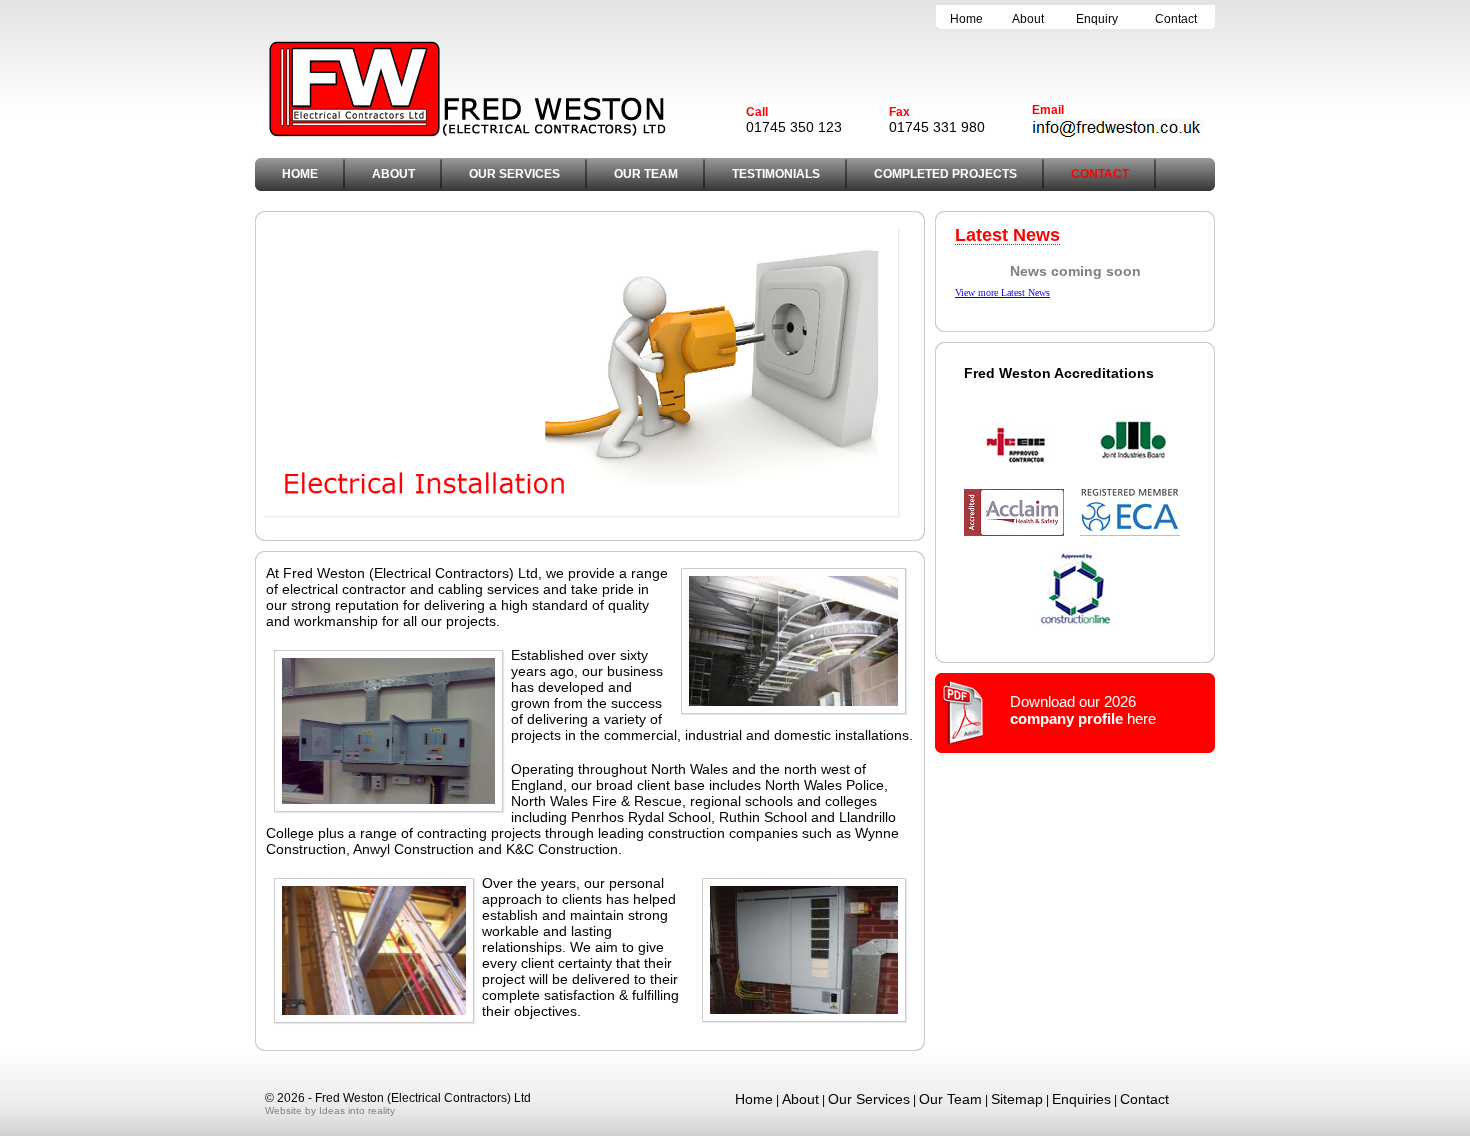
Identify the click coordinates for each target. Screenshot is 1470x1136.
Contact (1176, 19)
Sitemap (1017, 1099)
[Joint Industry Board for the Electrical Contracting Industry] (1133, 475)
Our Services (514, 174)
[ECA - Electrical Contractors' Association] (1130, 532)
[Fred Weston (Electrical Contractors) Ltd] (467, 133)
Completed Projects (945, 174)
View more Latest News (1002, 292)
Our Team (646, 174)
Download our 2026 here (1083, 710)
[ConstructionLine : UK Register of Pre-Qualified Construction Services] (1075, 624)
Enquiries (1081, 1099)
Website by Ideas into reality (330, 1110)
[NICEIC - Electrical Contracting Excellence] (1017, 475)
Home (966, 19)
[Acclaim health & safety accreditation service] (1014, 532)
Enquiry (1097, 19)
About (1028, 19)
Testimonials (776, 174)
